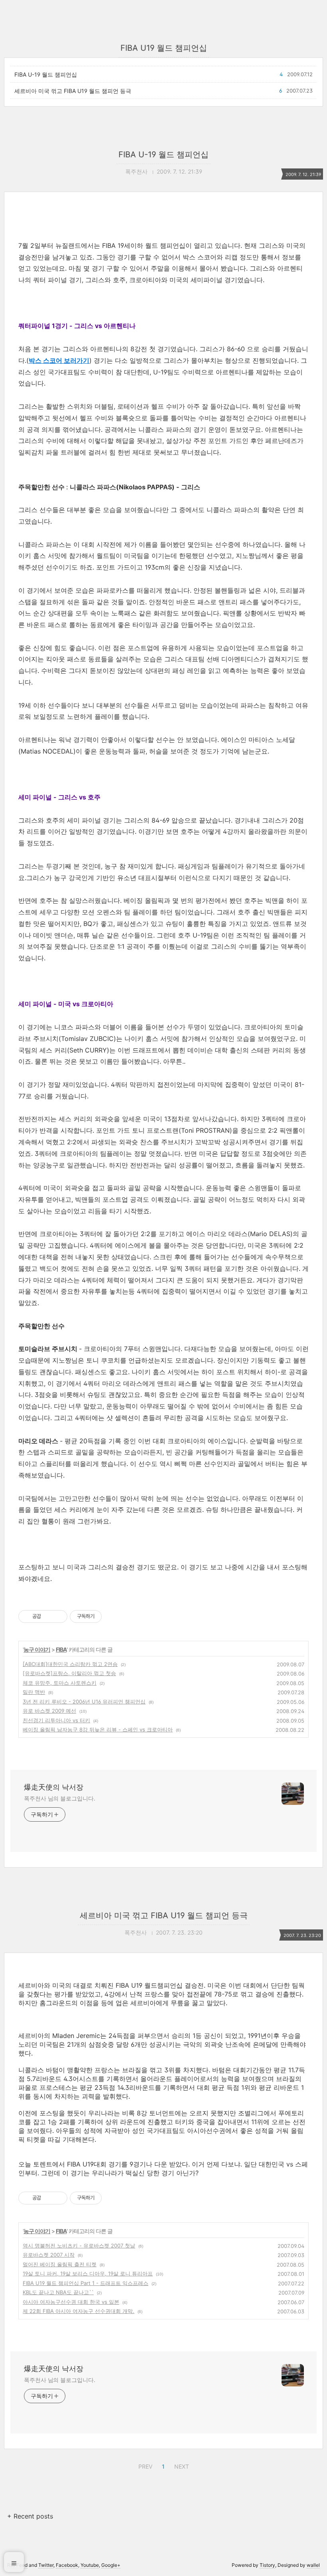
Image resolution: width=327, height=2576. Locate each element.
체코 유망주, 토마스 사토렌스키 (60, 1683)
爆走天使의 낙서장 (54, 1787)
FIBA (61, 1649)
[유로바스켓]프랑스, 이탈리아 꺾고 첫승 (69, 1673)
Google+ (111, 2565)
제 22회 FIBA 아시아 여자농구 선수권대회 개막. (79, 2311)
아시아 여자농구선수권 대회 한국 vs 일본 (71, 2302)
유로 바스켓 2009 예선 (49, 1711)
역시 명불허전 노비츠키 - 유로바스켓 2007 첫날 (79, 2246)
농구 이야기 (37, 1649)
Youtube (90, 2565)
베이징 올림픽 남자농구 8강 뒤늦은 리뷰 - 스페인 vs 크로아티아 (98, 1729)
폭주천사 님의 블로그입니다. (60, 1798)
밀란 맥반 (34, 1692)
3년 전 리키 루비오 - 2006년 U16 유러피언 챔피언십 (84, 1702)
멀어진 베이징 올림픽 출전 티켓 (60, 2264)
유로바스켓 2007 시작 (49, 2255)
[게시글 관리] (58, 1616)
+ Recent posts (30, 2516)
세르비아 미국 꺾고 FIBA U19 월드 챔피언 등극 (73, 91)
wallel (313, 2565)
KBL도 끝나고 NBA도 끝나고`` (58, 2292)
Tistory (267, 2565)
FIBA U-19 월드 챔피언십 (46, 74)
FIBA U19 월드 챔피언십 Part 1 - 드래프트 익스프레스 (86, 2283)
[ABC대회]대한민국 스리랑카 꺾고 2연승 (70, 1664)
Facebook (67, 2565)
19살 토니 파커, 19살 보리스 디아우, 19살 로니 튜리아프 (88, 2273)
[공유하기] (48, 1616)
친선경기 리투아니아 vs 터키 (56, 1720)
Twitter (46, 2565)
